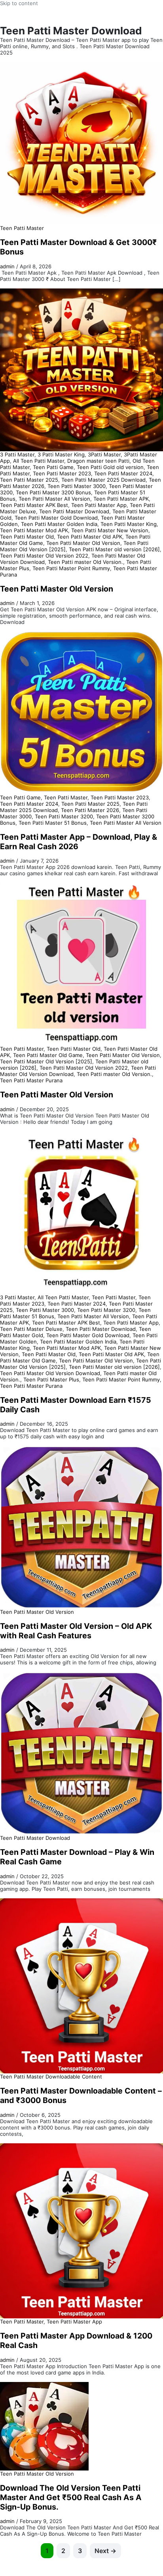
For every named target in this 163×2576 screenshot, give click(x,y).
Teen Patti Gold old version (110, 467)
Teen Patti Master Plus (51, 1379)
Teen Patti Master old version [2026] (114, 549)
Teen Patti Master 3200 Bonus (53, 492)
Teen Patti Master (22, 228)
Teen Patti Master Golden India (59, 524)
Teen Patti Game (53, 467)
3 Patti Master (17, 454)
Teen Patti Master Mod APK (34, 530)
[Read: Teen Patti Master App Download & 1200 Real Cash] (81, 2230)
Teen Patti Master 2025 (29, 480)
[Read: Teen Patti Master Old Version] (81, 369)
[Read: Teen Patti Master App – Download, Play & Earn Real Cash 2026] (81, 712)
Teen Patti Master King (129, 524)
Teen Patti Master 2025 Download (103, 480)
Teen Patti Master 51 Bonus (53, 823)
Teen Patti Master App (99, 505)
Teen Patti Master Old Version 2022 (44, 556)
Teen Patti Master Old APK (90, 537)
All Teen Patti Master (39, 461)
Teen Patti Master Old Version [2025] (46, 1061)
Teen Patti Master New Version (110, 530)
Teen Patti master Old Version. (85, 562)
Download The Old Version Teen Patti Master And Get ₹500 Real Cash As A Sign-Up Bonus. (71, 2497)
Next (105, 2551)
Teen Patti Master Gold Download (56, 518)
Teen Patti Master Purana (31, 1080)
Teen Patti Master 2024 (123, 473)
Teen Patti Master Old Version (83, 543)
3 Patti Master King (61, 454)
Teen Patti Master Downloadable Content (51, 2077)
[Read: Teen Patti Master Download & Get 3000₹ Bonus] (81, 143)
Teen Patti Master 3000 (77, 486)
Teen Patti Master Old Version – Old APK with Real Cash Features (76, 1631)
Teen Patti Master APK (121, 499)
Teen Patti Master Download (74, 511)
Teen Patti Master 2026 (90, 810)
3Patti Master (104, 454)
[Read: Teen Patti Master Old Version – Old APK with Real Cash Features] (81, 1526)
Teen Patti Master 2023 (62, 473)
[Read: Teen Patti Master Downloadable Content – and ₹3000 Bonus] (81, 1985)
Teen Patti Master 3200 (64, 816)
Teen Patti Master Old (27, 537)
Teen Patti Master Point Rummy (71, 568)
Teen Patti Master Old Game (48, 1055)
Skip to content (19, 3)
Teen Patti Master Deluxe (31, 1329)
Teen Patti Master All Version (54, 499)
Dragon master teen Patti (98, 461)
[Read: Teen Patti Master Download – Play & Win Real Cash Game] (81, 1753)
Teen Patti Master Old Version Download (50, 1373)
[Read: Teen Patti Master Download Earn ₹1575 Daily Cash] (81, 1212)
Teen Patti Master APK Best (34, 505)
